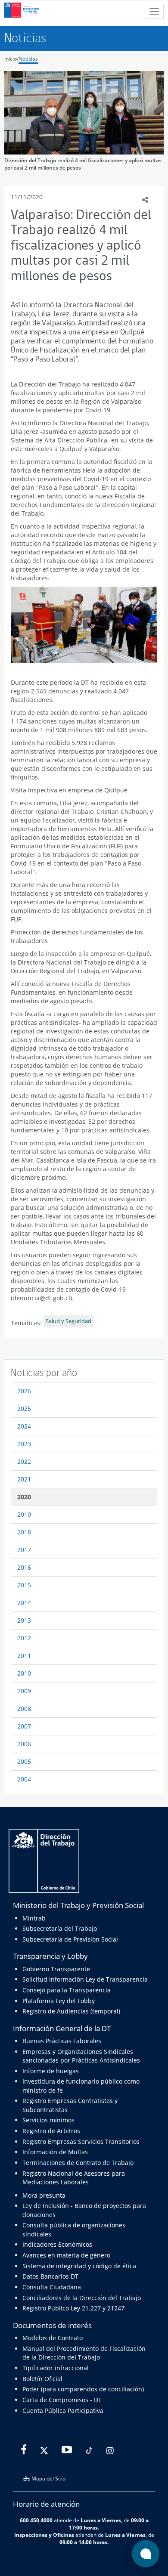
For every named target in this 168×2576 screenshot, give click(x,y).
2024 (24, 1426)
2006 (24, 1744)
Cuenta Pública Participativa (63, 2411)
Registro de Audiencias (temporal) (71, 2011)
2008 (24, 1709)
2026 (24, 1391)
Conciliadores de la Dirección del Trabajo (82, 2298)
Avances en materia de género (66, 2255)
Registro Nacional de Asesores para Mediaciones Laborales (74, 2178)
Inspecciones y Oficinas (44, 2535)
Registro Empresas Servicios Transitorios (81, 2142)
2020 (24, 1497)
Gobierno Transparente (56, 1969)
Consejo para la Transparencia (67, 1990)
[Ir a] (84, 625)
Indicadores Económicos (57, 2244)
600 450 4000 (36, 2520)
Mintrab (34, 1918)
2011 (24, 1656)
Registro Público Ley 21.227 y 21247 (73, 2308)
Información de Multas (55, 2152)
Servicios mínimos (48, 2120)
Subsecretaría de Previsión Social (70, 1939)
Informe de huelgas (51, 2071)
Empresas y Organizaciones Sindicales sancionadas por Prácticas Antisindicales (81, 2056)
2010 (24, 1673)
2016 (24, 1567)
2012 (24, 1638)
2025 (24, 1409)
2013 (24, 1620)
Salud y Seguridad (68, 1321)
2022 (24, 1461)
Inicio (11, 59)
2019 (24, 1514)
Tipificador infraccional (56, 2368)
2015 (24, 1585)
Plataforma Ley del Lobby (59, 2001)
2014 (24, 1603)
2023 (24, 1444)
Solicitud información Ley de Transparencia (85, 1979)
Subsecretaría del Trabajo (60, 1928)
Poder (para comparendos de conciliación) (83, 2389)
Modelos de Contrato (53, 2338)
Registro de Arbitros (51, 2131)
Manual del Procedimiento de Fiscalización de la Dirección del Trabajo (84, 2353)
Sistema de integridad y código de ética (79, 2266)
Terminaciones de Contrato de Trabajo (78, 2163)
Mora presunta (44, 2195)
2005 (24, 1761)
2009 (24, 1691)
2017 (24, 1550)
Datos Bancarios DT (50, 2276)
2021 (24, 1479)
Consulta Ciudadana (52, 2287)
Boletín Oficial (42, 2379)
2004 (24, 1779)
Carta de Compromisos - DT (62, 2400)
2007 (24, 1726)
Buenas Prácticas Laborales (62, 2041)
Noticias (28, 59)
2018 (24, 1532)
